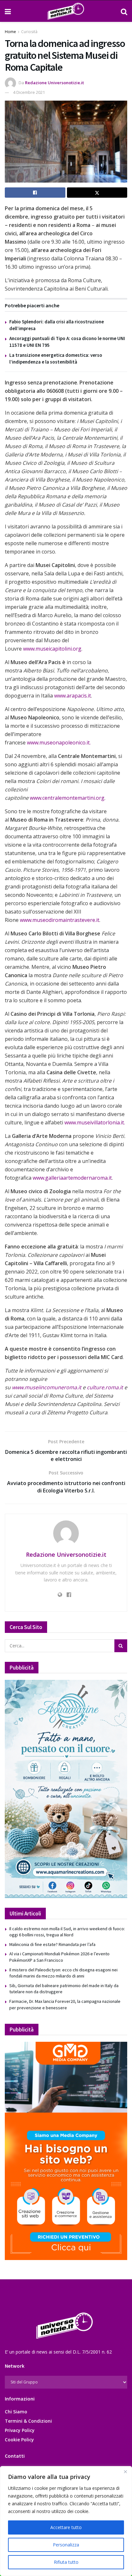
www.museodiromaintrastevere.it (60, 920)
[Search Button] (124, 11)
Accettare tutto (66, 2527)
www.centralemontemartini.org (67, 798)
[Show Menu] (8, 11)
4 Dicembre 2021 (29, 92)
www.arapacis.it (73, 696)
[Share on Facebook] (35, 193)
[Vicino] (125, 2472)
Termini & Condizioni (28, 2421)
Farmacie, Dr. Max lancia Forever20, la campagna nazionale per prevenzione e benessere (65, 2004)
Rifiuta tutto (66, 2562)
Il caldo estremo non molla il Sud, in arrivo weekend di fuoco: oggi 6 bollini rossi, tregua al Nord (67, 1932)
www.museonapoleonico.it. (59, 743)
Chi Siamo (16, 2412)
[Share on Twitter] (97, 193)
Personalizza (66, 2545)
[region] (66, 2521)
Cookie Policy (19, 2440)
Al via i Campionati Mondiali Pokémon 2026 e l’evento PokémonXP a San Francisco (59, 1957)
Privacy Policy (20, 2430)
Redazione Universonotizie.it (54, 83)
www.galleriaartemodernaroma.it (72, 1178)
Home (10, 32)
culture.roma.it (106, 1387)
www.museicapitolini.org (52, 649)
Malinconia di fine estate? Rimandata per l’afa (52, 1944)
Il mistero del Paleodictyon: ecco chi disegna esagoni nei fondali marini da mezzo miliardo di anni (63, 1973)
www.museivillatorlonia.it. (95, 1122)
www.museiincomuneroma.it (47, 1387)
